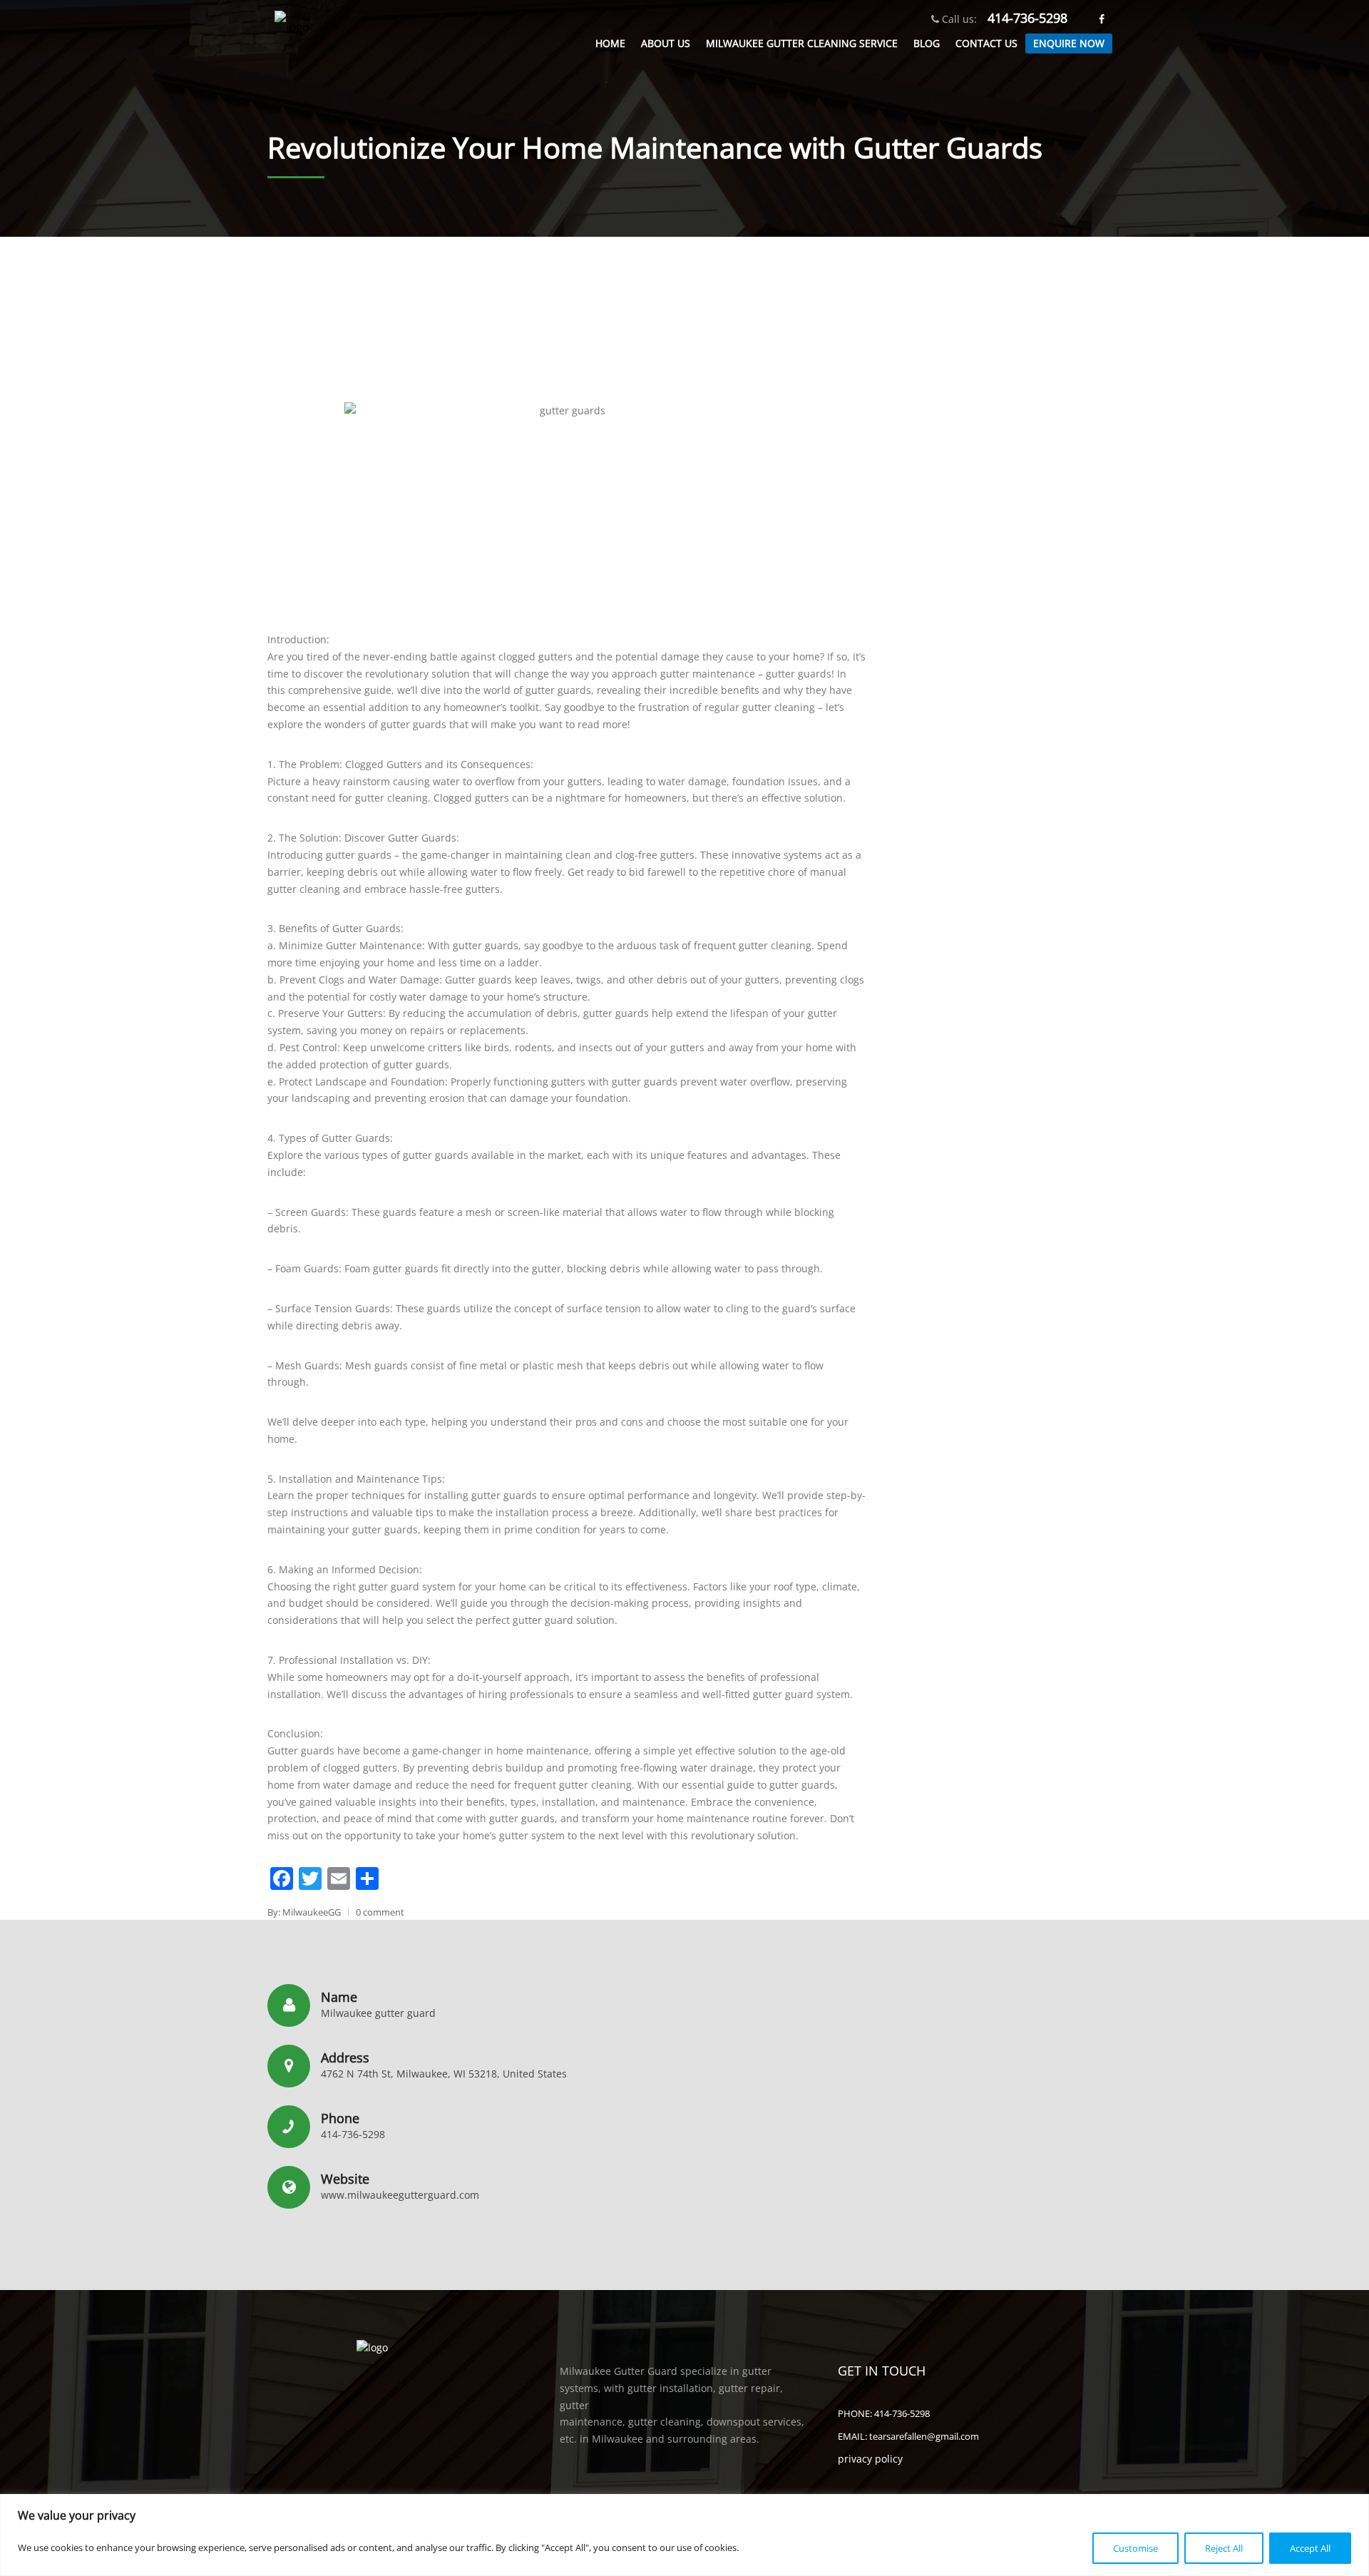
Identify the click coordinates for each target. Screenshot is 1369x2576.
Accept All (1310, 2548)
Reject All (1224, 2548)
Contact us (986, 43)
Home (610, 43)
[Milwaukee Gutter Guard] (292, 36)
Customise (1135, 2548)
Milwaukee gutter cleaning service (802, 43)
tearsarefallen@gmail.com (924, 2436)
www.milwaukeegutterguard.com (400, 2195)
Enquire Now (1069, 43)
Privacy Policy (870, 2459)
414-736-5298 (1027, 18)
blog (927, 43)
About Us (666, 43)
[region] (684, 2535)
